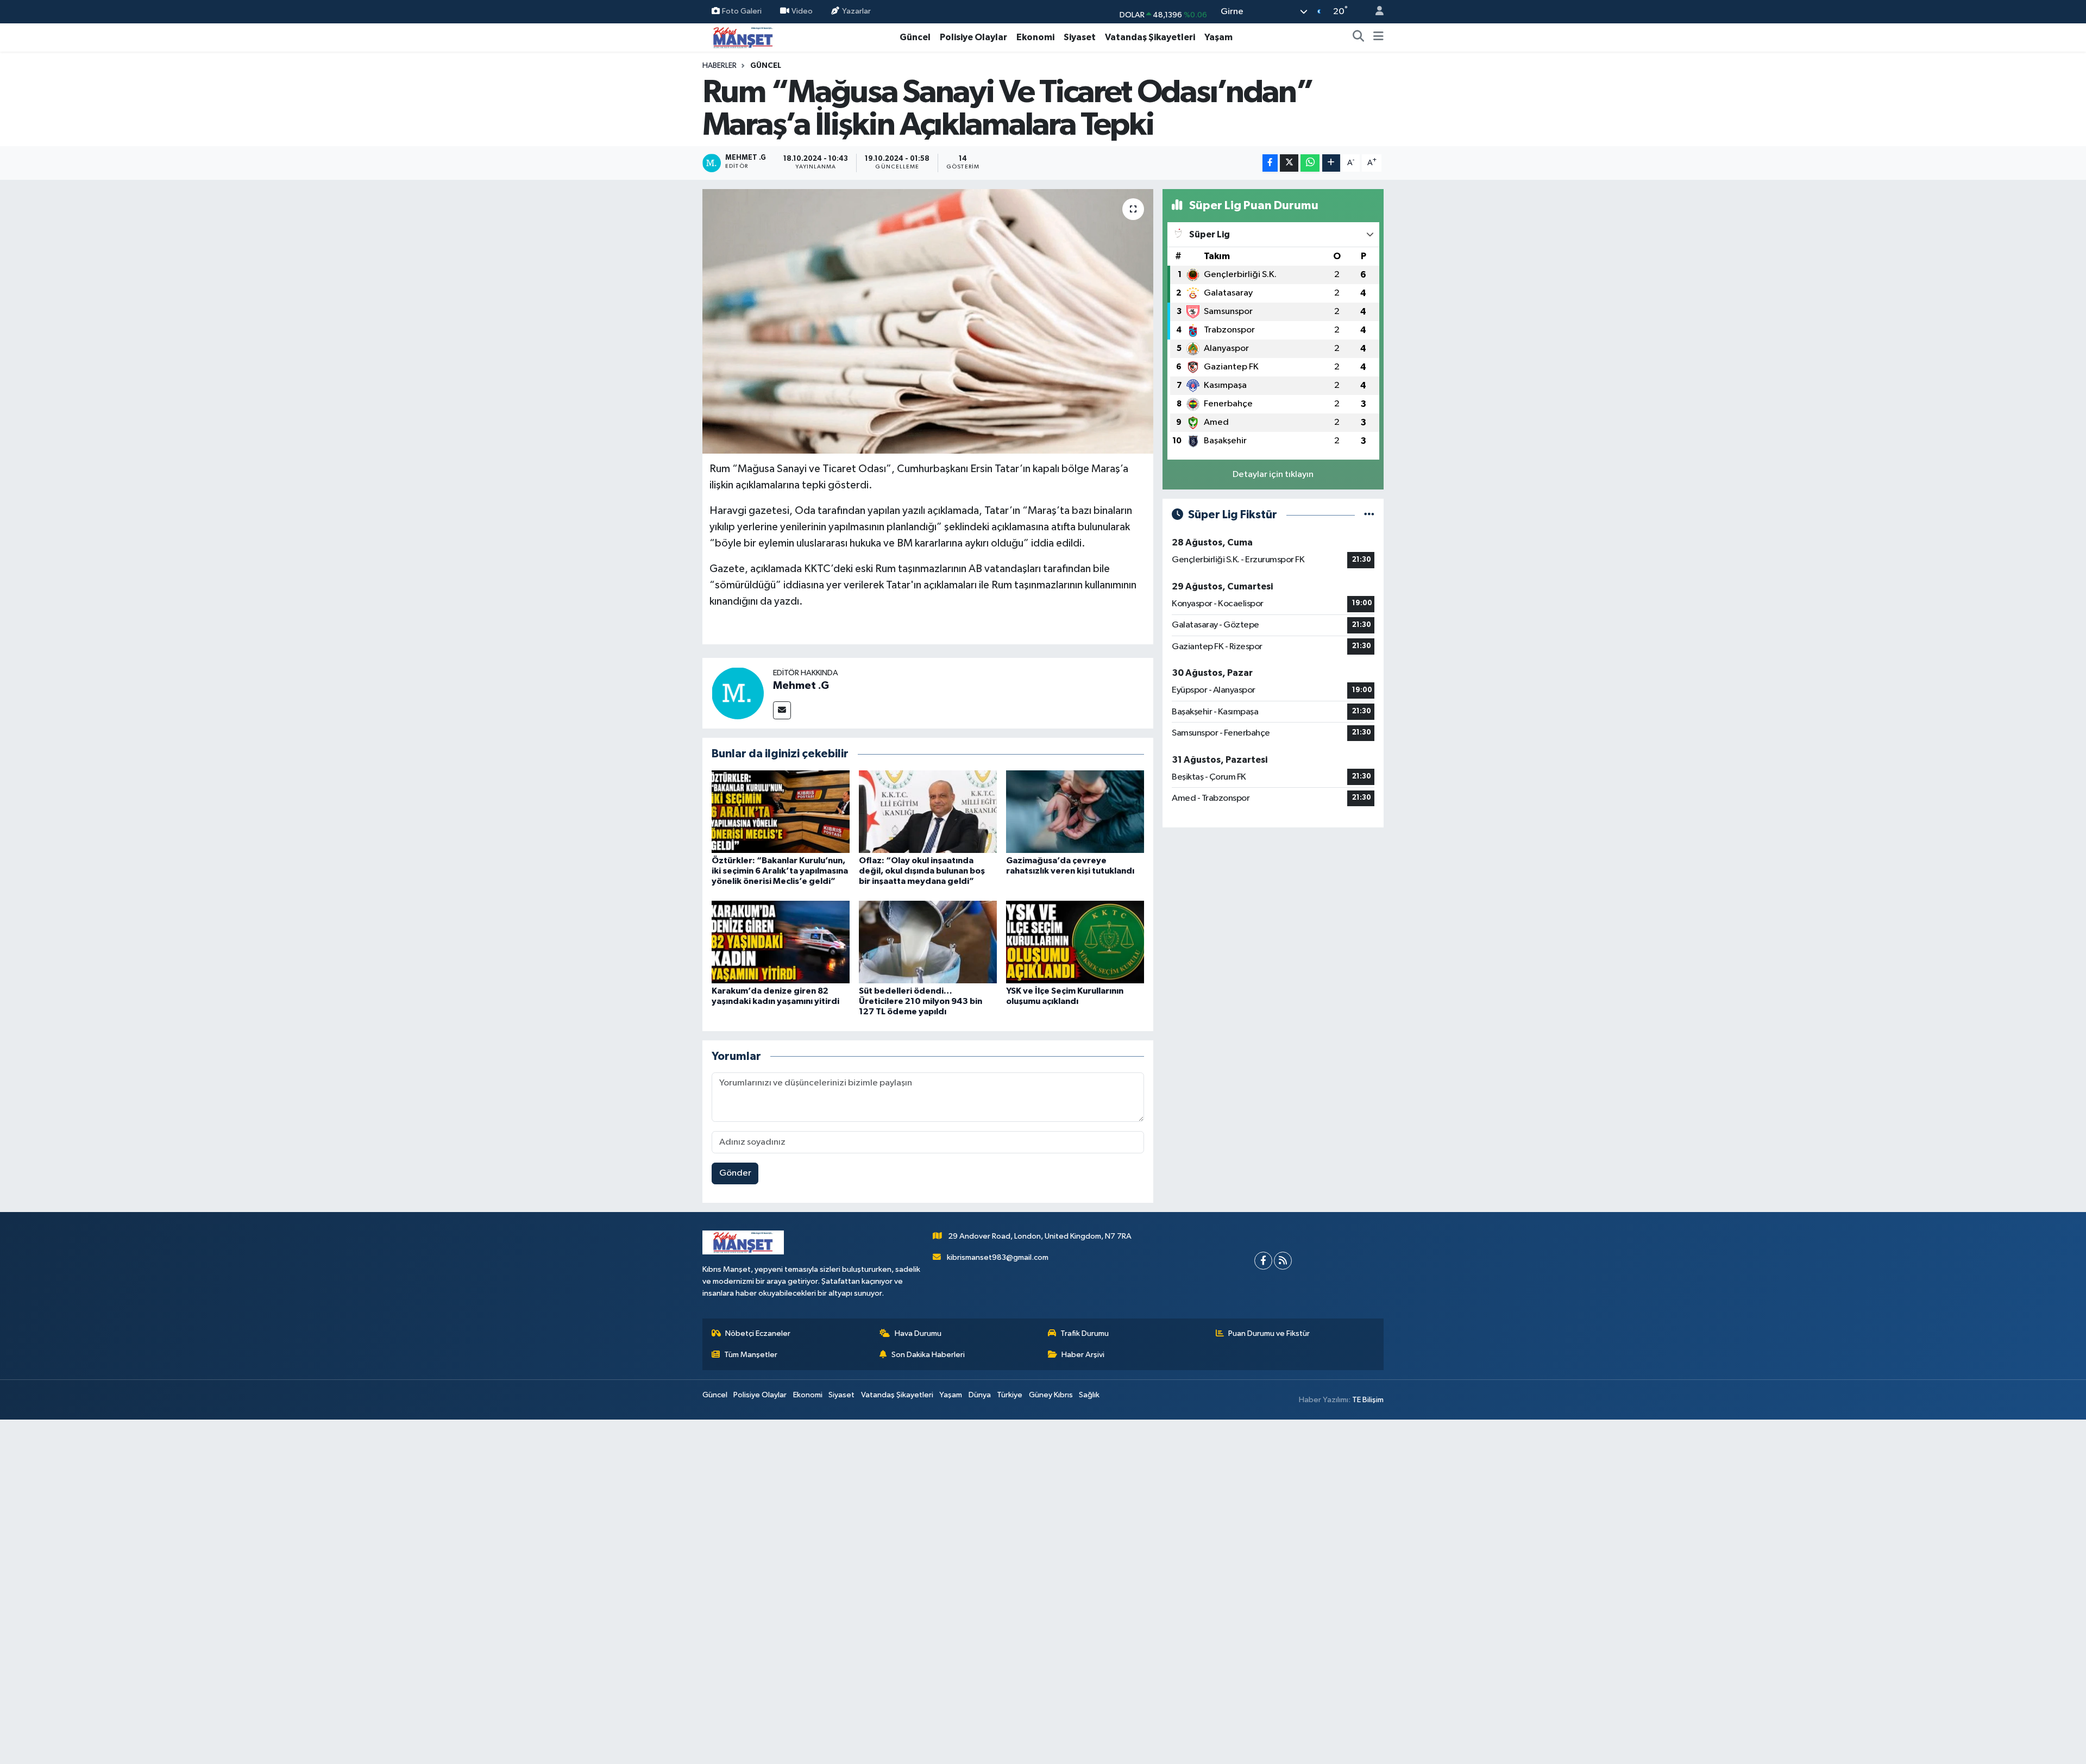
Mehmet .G (801, 686)
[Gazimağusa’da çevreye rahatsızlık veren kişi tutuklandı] (1075, 811)
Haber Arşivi (1083, 1355)
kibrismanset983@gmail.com (998, 1257)
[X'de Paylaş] (1289, 163)
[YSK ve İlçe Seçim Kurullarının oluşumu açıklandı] (1075, 942)
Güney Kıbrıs (1051, 1395)
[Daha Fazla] (1331, 163)
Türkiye (1010, 1395)
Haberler (720, 66)
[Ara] (1359, 37)
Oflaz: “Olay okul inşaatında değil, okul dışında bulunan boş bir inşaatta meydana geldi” (922, 871)
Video (802, 11)
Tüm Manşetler (751, 1355)
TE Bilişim (1368, 1400)
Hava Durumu (918, 1333)
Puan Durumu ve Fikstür (1269, 1333)
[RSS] (1283, 1261)
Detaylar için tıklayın (1273, 475)
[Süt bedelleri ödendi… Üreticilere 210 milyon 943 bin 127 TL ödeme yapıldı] (928, 942)
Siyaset (1080, 37)
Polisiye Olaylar (973, 37)
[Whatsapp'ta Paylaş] (1310, 163)
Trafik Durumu (1085, 1333)
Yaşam (1218, 37)
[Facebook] (1263, 1261)
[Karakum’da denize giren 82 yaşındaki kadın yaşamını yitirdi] (781, 942)
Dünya (980, 1395)
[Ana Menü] (1378, 37)
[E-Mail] (782, 710)
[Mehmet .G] (738, 693)
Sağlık (1089, 1395)
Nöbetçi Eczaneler (758, 1333)
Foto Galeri (742, 11)
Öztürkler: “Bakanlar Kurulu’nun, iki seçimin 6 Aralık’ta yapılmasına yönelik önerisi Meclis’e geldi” (780, 871)
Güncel (915, 37)
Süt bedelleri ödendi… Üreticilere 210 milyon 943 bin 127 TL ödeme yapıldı (921, 1001)
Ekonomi (1035, 37)
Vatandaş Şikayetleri (1150, 37)
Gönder (735, 1173)
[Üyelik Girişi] (1375, 12)
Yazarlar (856, 11)
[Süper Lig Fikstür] (1369, 515)
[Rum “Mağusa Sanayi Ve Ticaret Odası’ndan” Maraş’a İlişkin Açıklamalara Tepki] (928, 321)
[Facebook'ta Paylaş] (1270, 163)
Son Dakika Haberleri (928, 1355)
